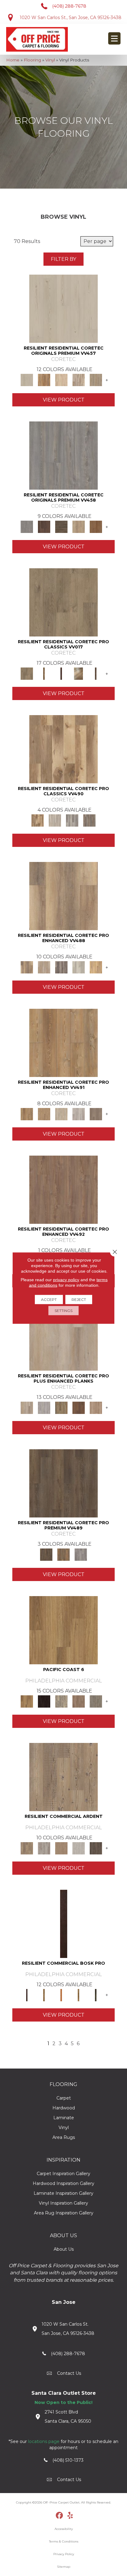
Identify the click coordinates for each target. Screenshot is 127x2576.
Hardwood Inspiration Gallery (63, 2183)
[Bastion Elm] (63, 896)
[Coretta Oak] (44, 380)
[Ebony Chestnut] (96, 1995)
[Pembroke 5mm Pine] (63, 1189)
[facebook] (60, 2516)
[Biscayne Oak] (61, 673)
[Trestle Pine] (81, 1554)
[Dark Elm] (96, 1848)
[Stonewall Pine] (63, 1554)
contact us (69, 2373)
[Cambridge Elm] (79, 967)
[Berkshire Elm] (61, 967)
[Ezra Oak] (79, 380)
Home (13, 60)
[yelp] (70, 2516)
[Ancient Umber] (44, 1995)
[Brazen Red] (61, 1995)
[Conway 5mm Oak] (44, 1407)
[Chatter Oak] (61, 1848)
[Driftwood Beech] (79, 1995)
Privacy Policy (64, 2554)
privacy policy (66, 1280)
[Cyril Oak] (61, 380)
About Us (64, 2249)
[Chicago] (96, 1701)
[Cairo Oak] (44, 1114)
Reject (79, 1300)
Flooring (32, 60)
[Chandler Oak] (96, 673)
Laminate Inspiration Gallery (63, 2193)
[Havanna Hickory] (63, 749)
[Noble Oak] (79, 527)
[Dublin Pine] (79, 1114)
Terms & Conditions (64, 2541)
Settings (63, 1311)
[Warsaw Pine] (72, 820)
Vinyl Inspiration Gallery (63, 2203)
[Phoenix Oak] (55, 820)
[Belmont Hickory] (44, 673)
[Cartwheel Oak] (79, 673)
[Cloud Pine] (63, 308)
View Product (64, 400)
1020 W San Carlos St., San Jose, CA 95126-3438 (71, 18)
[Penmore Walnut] (96, 527)
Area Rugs (64, 2137)
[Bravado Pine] (63, 455)
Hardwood (64, 2108)
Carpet (64, 2098)
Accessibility (64, 2529)
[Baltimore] (63, 1630)
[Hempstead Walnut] (44, 527)
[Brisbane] (61, 1701)
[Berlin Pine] (63, 1043)
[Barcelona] (44, 1701)
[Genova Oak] (96, 380)
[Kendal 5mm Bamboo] (79, 1407)
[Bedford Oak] (44, 967)
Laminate (64, 2118)
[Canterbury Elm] (96, 967)
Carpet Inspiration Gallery (63, 2174)
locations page (44, 2441)
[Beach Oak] (44, 1848)
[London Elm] (96, 1114)
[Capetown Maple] (61, 1114)
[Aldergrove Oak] (63, 1336)
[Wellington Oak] (89, 820)
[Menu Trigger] (114, 38)
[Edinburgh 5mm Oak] (61, 1407)
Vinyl (50, 60)
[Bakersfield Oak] (63, 602)
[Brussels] (79, 1701)
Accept (49, 1300)
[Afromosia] (64, 1924)
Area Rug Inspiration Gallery (64, 2213)
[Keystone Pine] (61, 527)
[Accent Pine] (63, 1777)
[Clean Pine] (79, 1848)
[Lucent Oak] (96, 1407)
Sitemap (64, 2567)
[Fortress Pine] (63, 1483)
